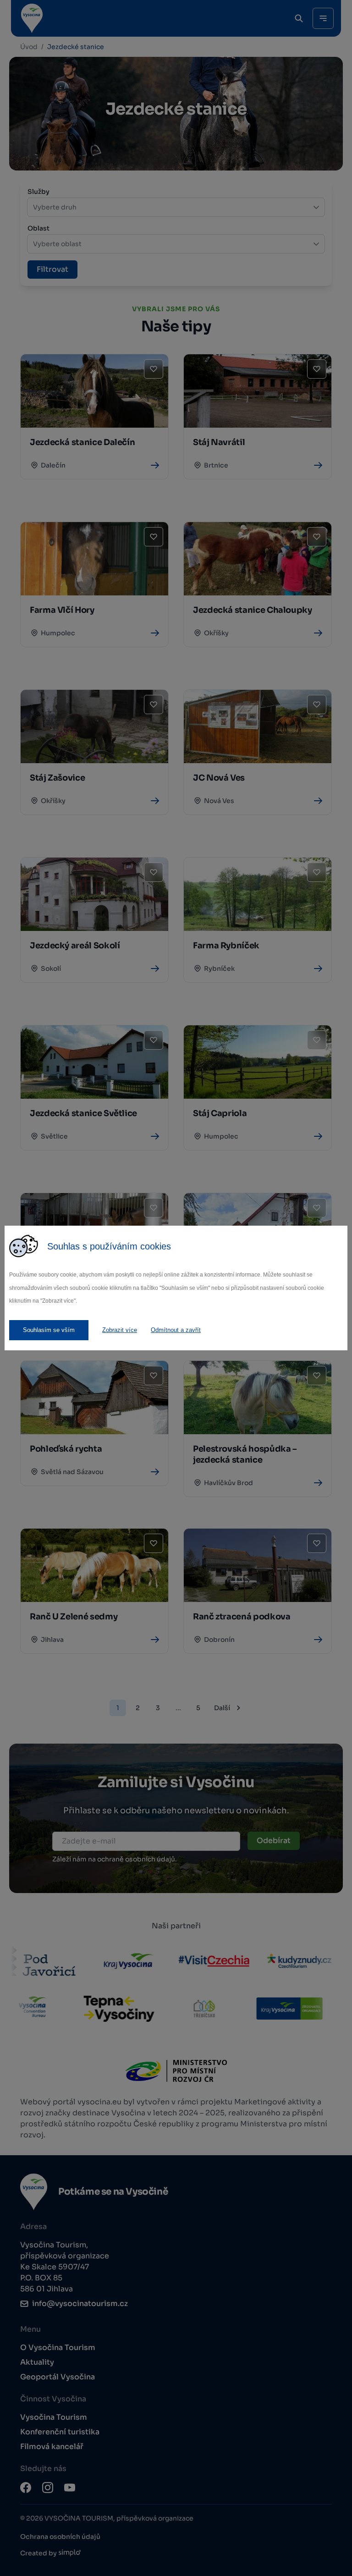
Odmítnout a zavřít (176, 1330)
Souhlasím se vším (49, 1330)
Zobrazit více (120, 1330)
